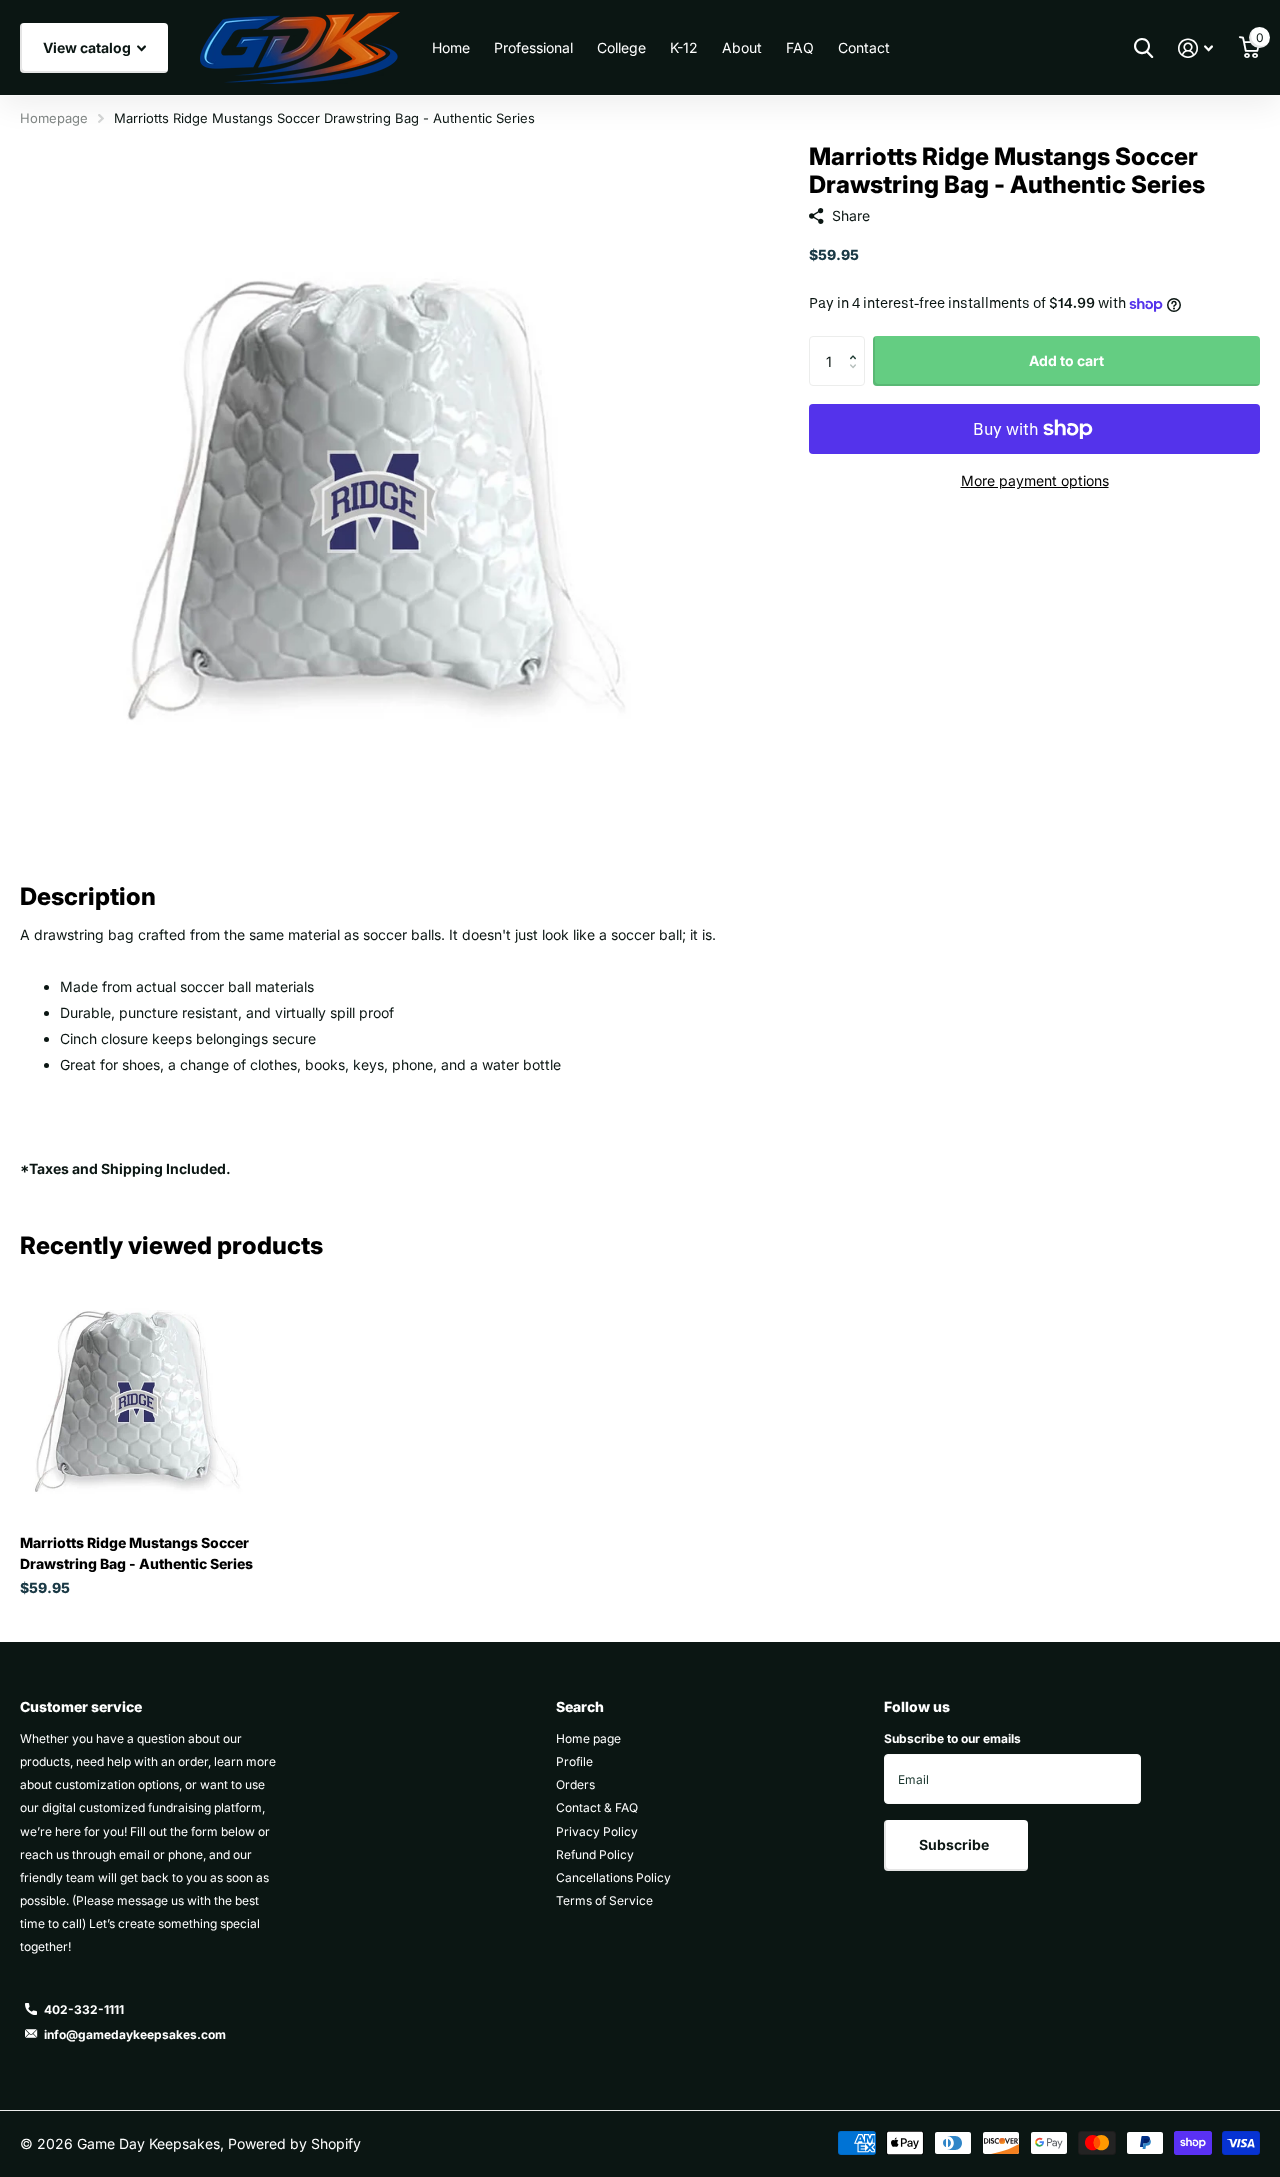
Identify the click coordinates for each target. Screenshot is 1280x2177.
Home (451, 47)
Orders (575, 1784)
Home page (588, 1738)
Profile (574, 1761)
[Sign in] (1195, 48)
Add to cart (1066, 360)
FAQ (800, 47)
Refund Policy (595, 1854)
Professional (533, 47)
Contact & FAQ (597, 1807)
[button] (857, 343)
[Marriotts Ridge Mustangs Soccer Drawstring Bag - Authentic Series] (137, 1401)
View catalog (88, 47)
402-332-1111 (84, 2009)
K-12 (684, 47)
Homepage (54, 118)
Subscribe (955, 1844)
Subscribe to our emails (952, 1738)
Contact (864, 47)
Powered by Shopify (294, 2143)
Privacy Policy (597, 1831)
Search (580, 1706)
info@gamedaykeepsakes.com (135, 2034)
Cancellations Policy (613, 1877)
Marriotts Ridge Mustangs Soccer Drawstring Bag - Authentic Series (136, 1553)
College (621, 47)
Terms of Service (604, 1900)
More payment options (1035, 480)
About (742, 47)
